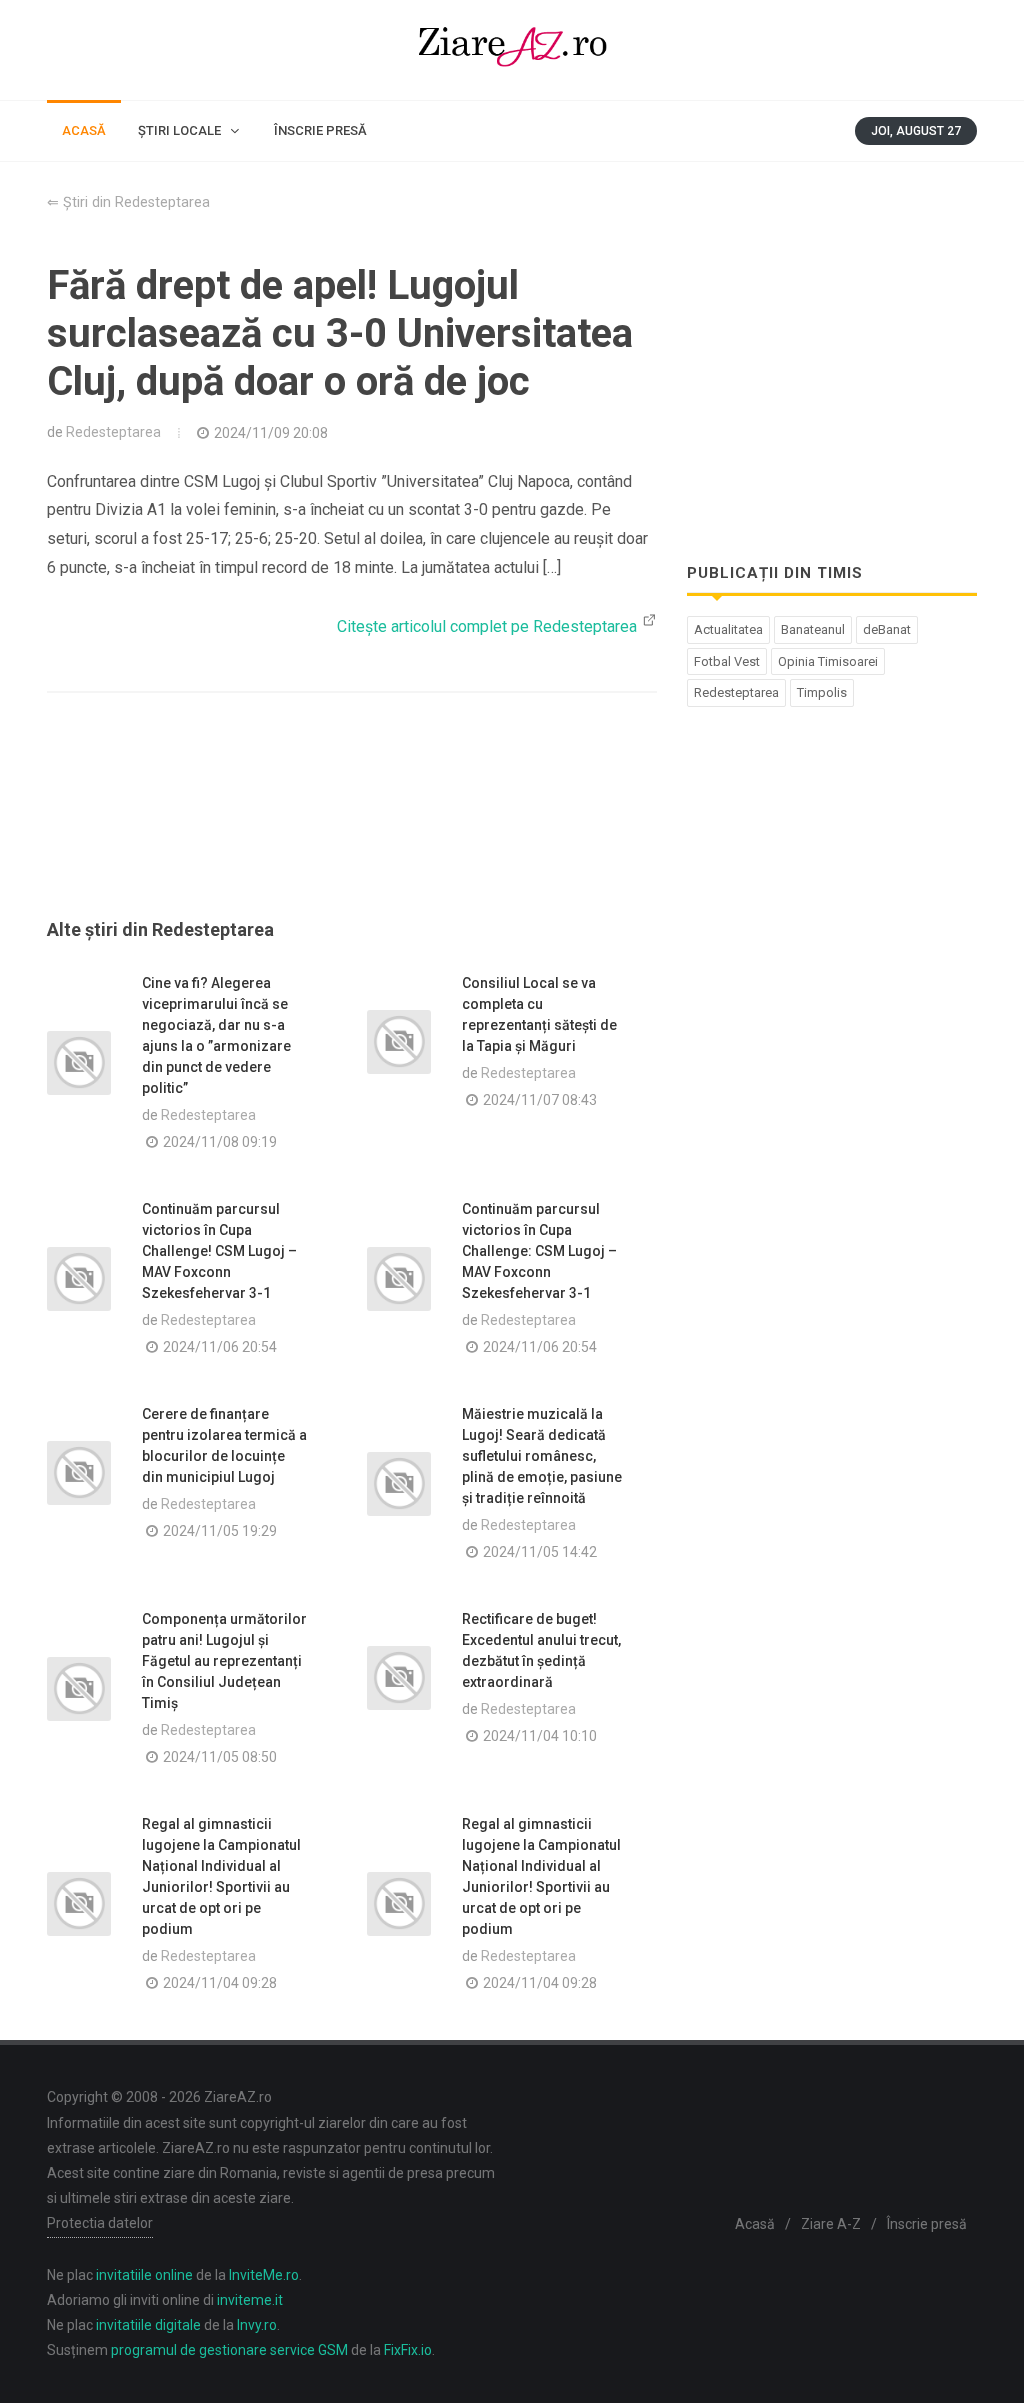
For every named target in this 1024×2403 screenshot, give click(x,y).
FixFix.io (408, 2350)
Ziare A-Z (831, 2224)
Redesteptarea (113, 432)
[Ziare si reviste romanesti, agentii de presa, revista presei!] (512, 50)
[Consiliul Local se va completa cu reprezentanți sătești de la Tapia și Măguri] (399, 1042)
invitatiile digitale (148, 2325)
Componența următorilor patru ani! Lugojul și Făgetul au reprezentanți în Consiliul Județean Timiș (224, 1661)
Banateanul (813, 629)
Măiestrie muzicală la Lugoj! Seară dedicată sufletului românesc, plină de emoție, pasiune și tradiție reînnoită (542, 1456)
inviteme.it (250, 2300)
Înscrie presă (927, 2224)
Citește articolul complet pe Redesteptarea (489, 626)
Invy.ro (257, 2325)
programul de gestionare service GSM (229, 2350)
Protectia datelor (100, 2223)
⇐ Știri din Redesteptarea (128, 202)
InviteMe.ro (264, 2275)
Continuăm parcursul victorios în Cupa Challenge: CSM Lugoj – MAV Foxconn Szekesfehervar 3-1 (539, 1251)
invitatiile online (144, 2275)
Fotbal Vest (727, 661)
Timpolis (822, 692)
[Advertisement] (352, 829)
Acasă (755, 2224)
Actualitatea (728, 629)
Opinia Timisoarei (828, 661)
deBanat (887, 629)
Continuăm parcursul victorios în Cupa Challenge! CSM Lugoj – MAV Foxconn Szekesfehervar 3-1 (219, 1251)
